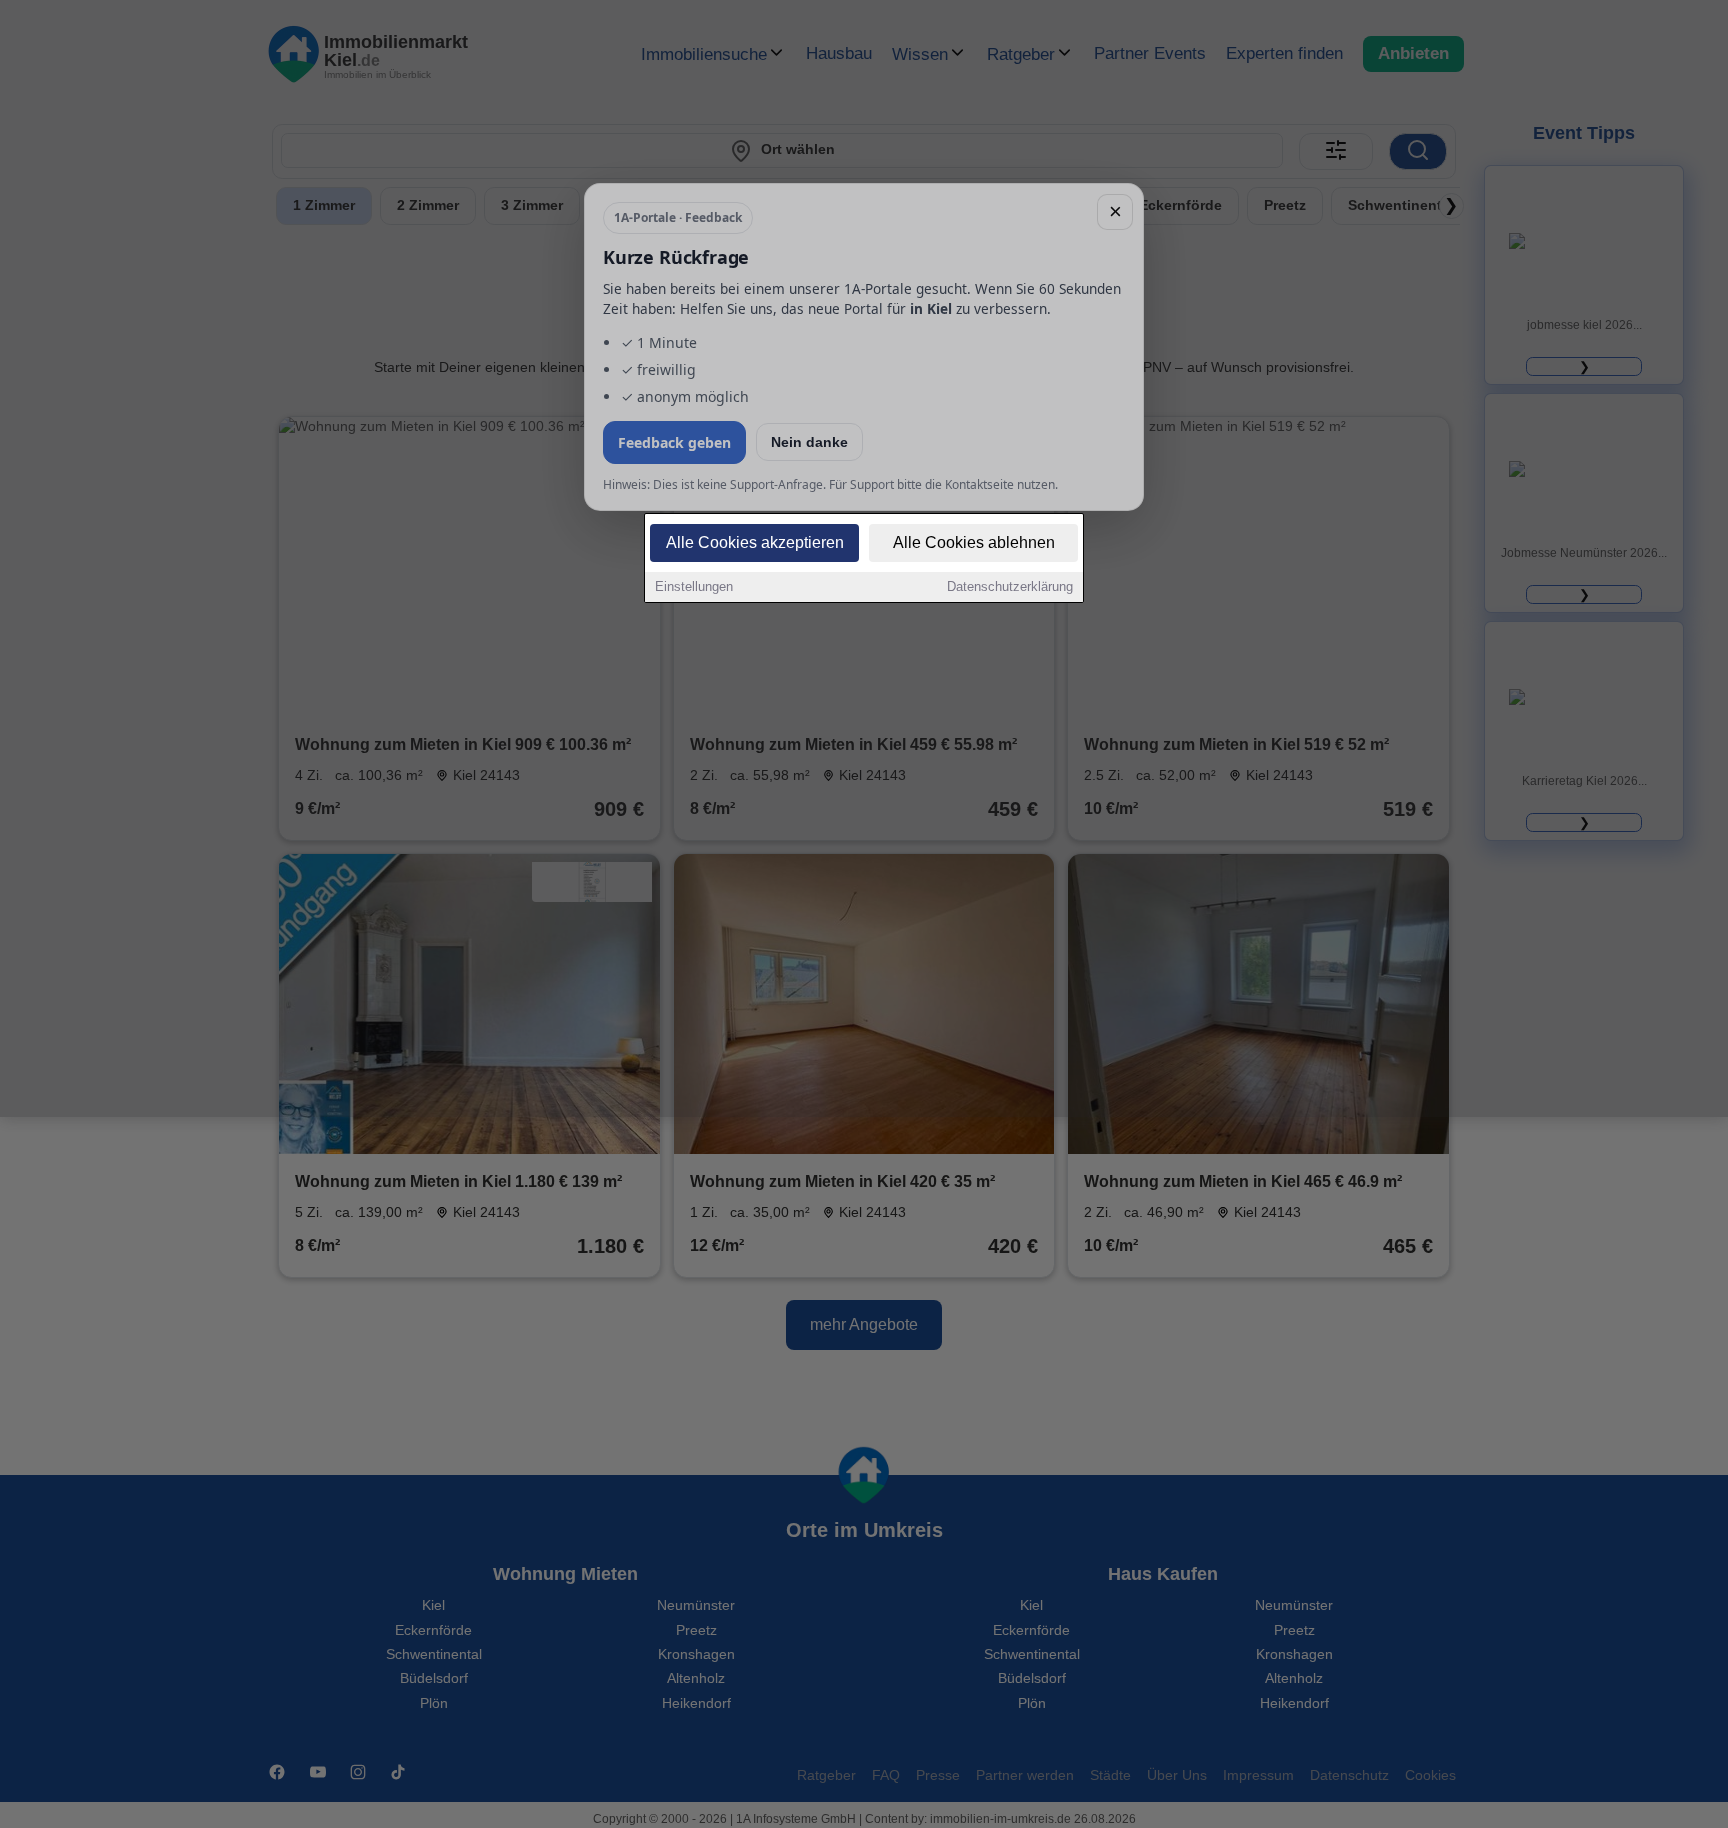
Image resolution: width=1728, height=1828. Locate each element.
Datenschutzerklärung (1010, 586)
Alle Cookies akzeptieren (755, 542)
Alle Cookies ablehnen (974, 542)
